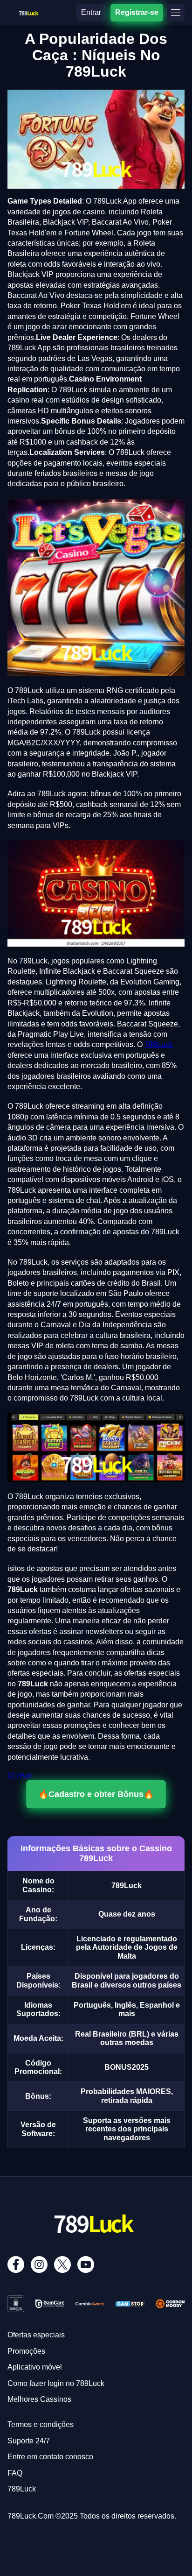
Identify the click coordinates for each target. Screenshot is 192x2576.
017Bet (19, 1776)
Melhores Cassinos (39, 2399)
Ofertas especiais (36, 2335)
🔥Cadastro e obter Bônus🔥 (96, 1794)
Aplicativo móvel (35, 2367)
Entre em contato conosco (50, 2457)
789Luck (159, 1044)
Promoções (26, 2351)
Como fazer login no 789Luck (56, 2383)
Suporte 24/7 (29, 2441)
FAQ (15, 2473)
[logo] (28, 11)
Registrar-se (137, 12)
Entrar (91, 12)
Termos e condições (41, 2424)
